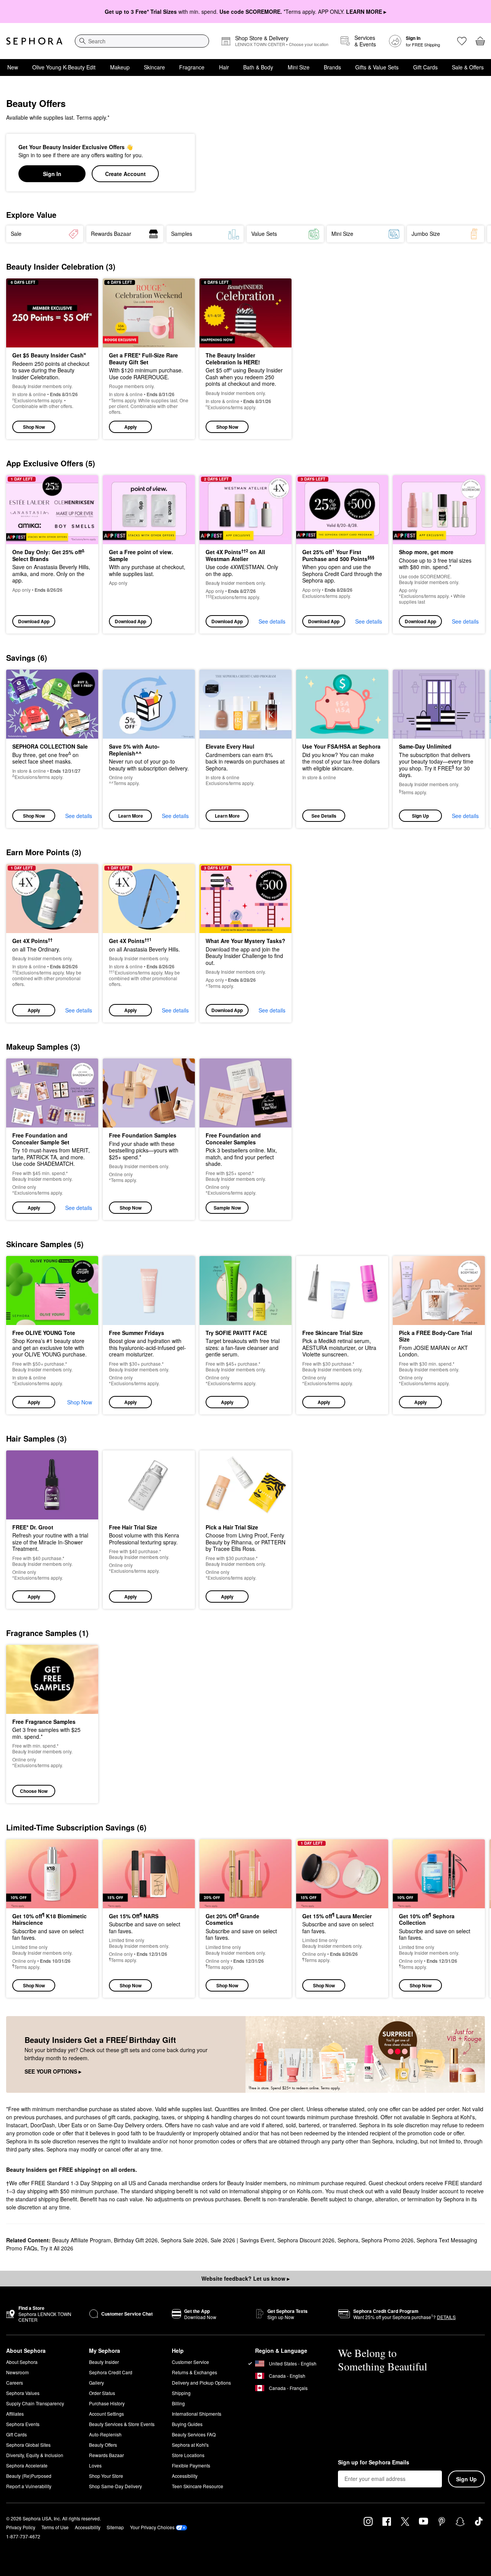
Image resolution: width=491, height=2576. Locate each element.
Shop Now (34, 427)
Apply (131, 427)
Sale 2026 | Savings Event (242, 2240)
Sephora (348, 2240)
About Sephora (22, 2362)
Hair (224, 67)
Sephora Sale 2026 (184, 2240)
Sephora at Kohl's (190, 2445)
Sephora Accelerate (27, 2465)
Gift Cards (425, 67)
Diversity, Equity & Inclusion (35, 2455)
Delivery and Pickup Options (201, 2383)
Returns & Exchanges (194, 2372)
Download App (34, 621)
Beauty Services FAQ (194, 2434)
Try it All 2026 (57, 2248)
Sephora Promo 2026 (387, 2240)
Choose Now (34, 1791)
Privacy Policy (21, 2527)
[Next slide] (476, 234)
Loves (95, 2465)
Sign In (52, 174)
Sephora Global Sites (28, 2445)
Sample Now (227, 1208)
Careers (15, 2383)
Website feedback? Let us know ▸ (245, 2278)
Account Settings (106, 2414)
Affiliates (15, 2414)
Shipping (181, 2393)
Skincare (154, 67)
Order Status (102, 2393)
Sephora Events (23, 2424)
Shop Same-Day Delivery (115, 2486)
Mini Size (299, 67)
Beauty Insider (104, 2362)
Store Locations (188, 2455)
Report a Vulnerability (29, 2486)
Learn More (131, 816)
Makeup (120, 67)
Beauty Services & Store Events (122, 2424)
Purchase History (107, 2403)
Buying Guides (187, 2424)
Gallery (96, 2383)
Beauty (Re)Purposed (29, 2476)
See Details (324, 816)
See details (272, 621)
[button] (149, 359)
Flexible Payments (191, 2465)
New (13, 67)
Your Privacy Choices (152, 2527)
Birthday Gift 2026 (136, 2240)
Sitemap (115, 2527)
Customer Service (190, 2362)
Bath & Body (258, 67)
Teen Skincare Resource (198, 2486)
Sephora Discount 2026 (306, 2240)
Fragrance (192, 67)
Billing (178, 2403)
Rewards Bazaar (106, 2455)
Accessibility (185, 2476)
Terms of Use (55, 2527)
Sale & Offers (468, 67)
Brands (332, 67)
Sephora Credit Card (111, 2372)
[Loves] (462, 41)
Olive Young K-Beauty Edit (64, 67)
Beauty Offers (103, 2445)
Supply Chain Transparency (35, 2403)
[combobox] (142, 41)
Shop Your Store (106, 2476)
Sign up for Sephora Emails (374, 2462)
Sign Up (420, 816)
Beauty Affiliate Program (82, 2240)
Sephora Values (23, 2393)
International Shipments (197, 2414)
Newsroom (17, 2372)
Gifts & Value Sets (377, 67)
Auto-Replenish (105, 2434)
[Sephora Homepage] (34, 41)
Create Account (125, 174)
